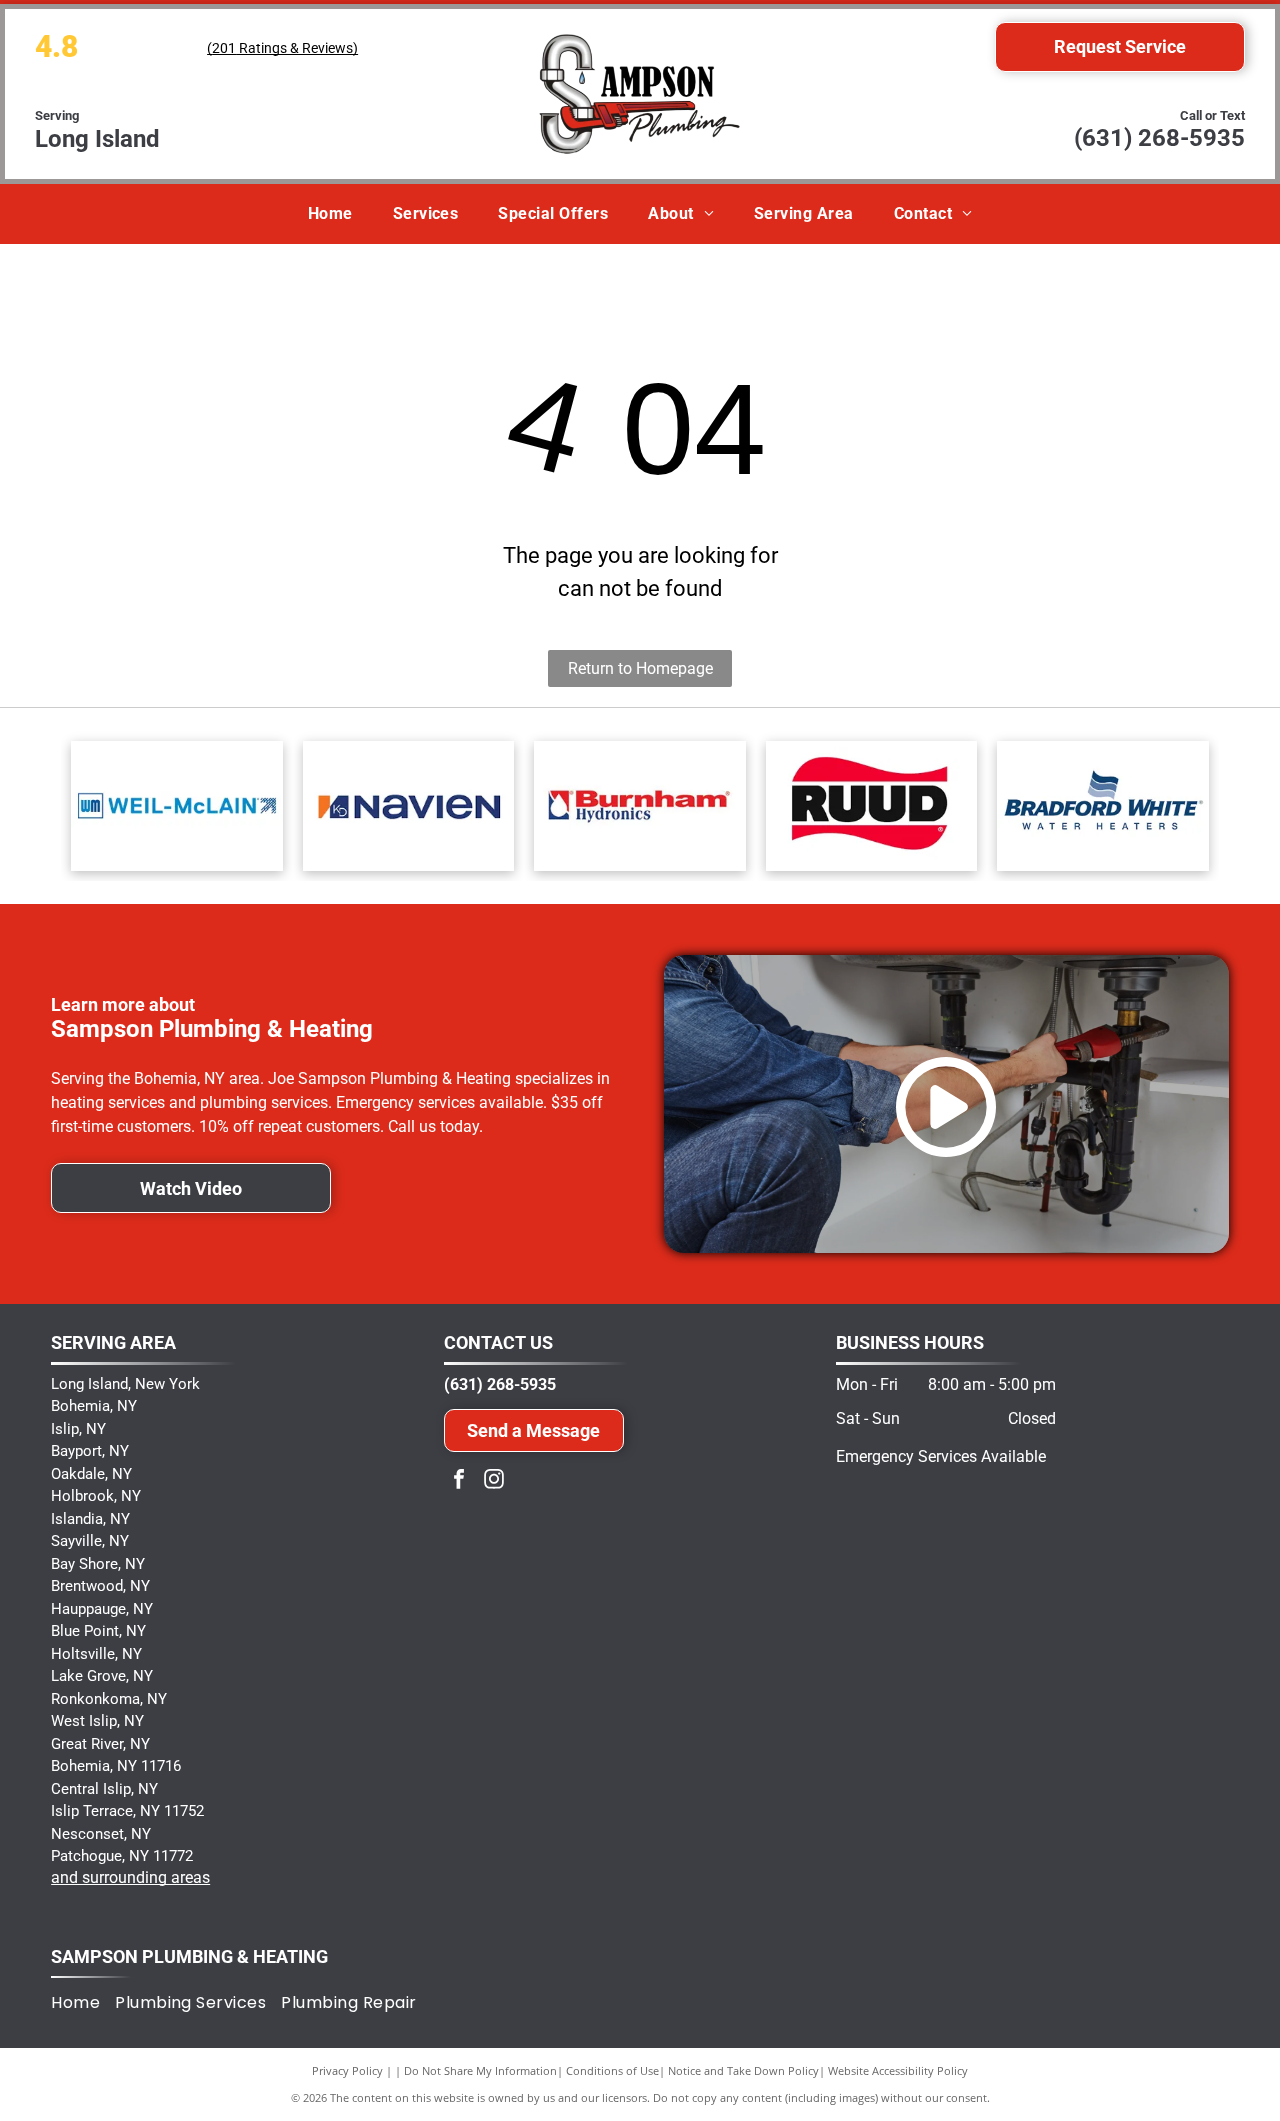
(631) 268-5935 (1159, 138)
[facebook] (459, 1481)
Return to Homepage (640, 668)
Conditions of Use (612, 2070)
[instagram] (494, 1481)
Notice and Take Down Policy (743, 2070)
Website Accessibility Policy (898, 2070)
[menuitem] (330, 214)
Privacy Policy (347, 2070)
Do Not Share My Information (480, 2070)
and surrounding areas (130, 1877)
